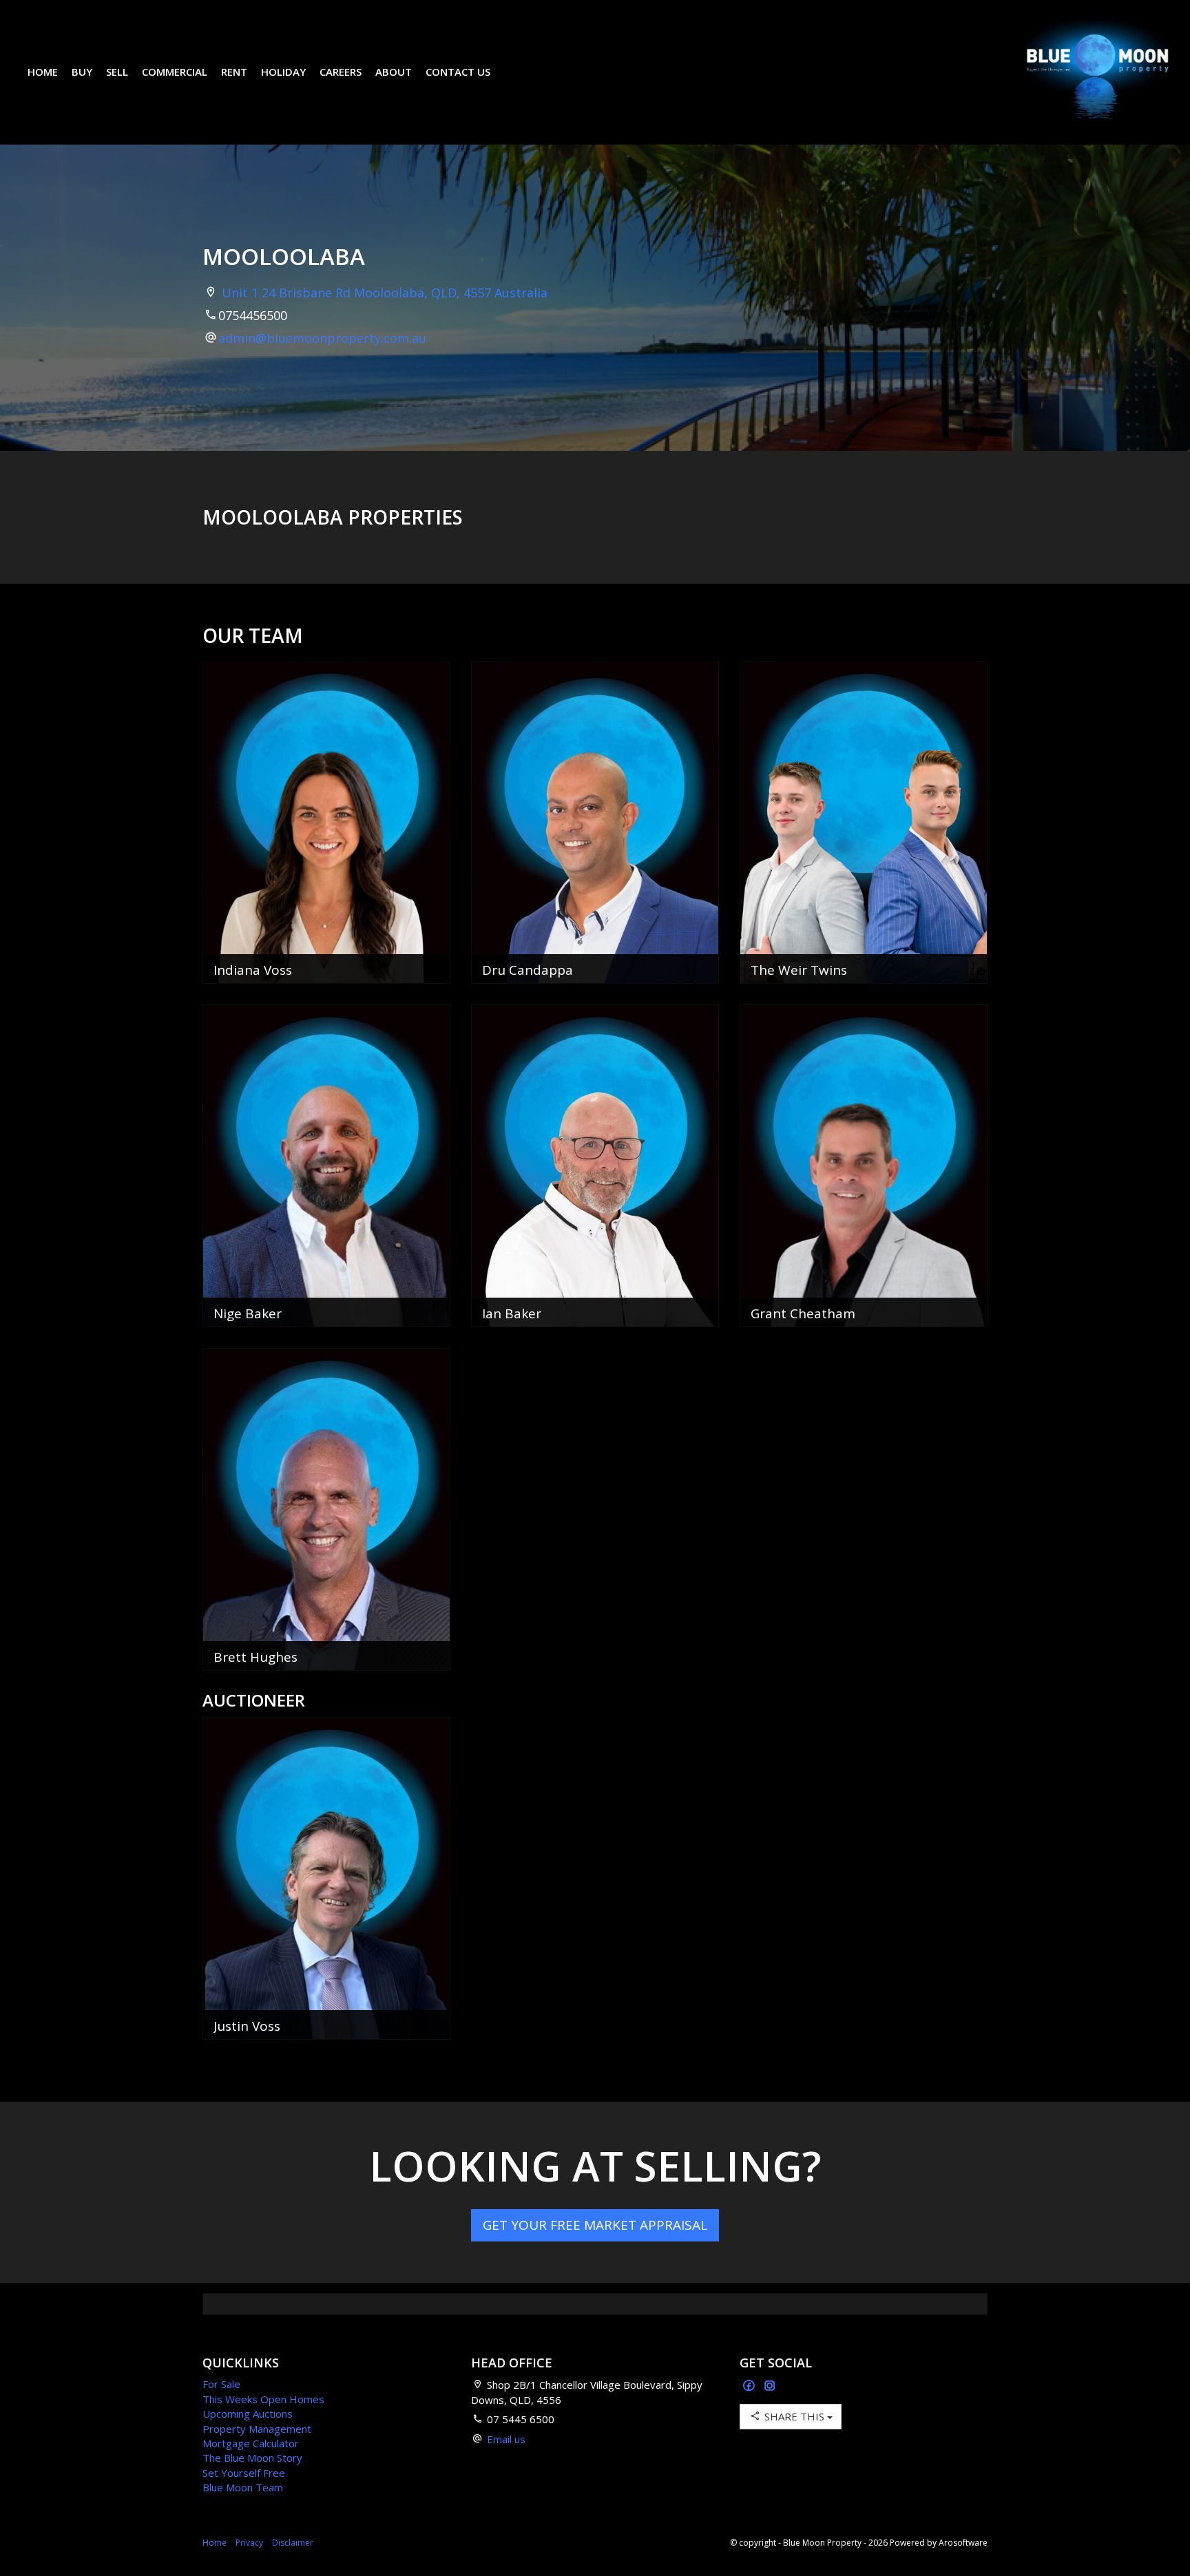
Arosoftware (963, 2543)
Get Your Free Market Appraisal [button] (595, 2225)
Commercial (175, 72)
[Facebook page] (750, 2386)
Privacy (249, 2543)
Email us (506, 2439)
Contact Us (458, 72)
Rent (234, 72)
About (394, 72)
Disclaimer (293, 2543)
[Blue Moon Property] (1098, 71)
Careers (341, 72)
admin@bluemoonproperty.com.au (322, 338)
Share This (794, 2416)
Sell (117, 72)
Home (43, 72)
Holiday (283, 72)
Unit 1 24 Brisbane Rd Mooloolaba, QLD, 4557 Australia (385, 293)
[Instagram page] (770, 2386)
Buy (82, 72)
